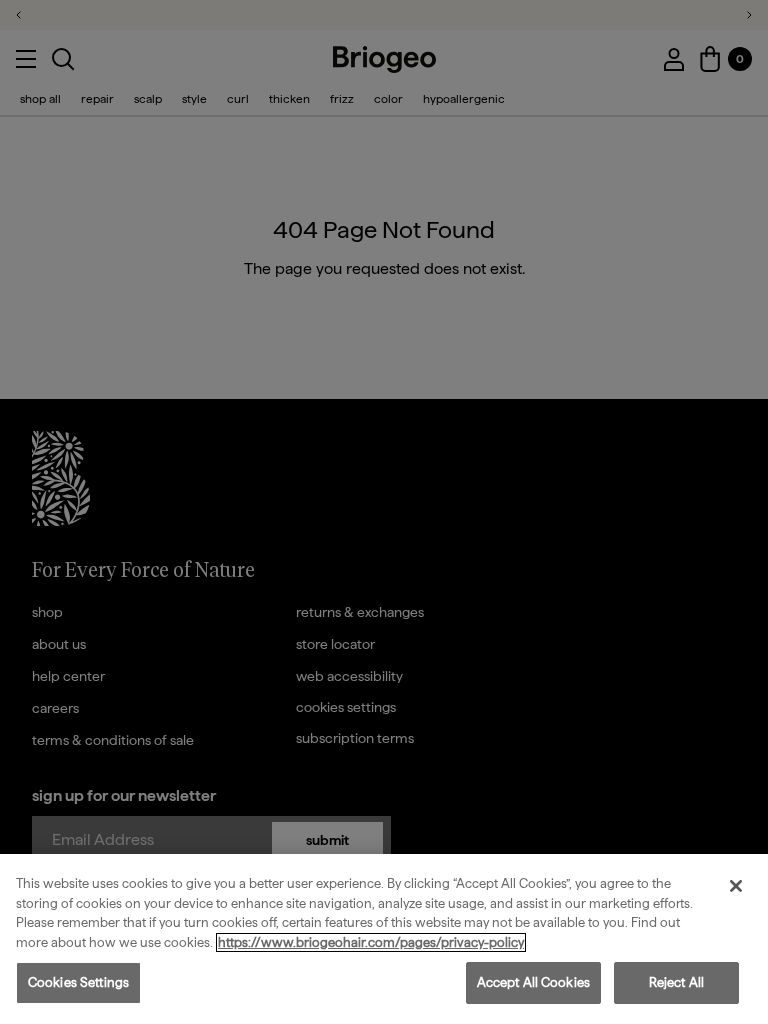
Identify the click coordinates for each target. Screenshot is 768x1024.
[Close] (736, 886)
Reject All (676, 982)
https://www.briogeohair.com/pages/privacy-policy (371, 942)
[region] (384, 939)
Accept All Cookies (533, 982)
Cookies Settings (78, 982)
